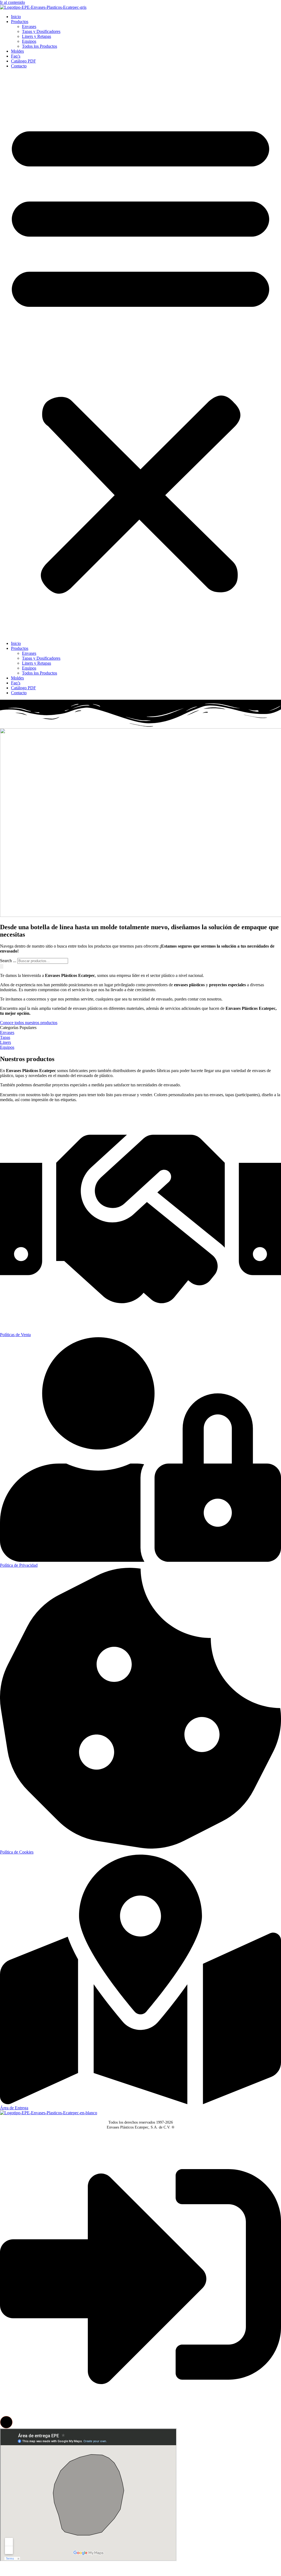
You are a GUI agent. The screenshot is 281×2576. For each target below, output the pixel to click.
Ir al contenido (12, 2)
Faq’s (16, 56)
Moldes (17, 51)
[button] (140, 355)
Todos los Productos (40, 46)
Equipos (29, 41)
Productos (20, 22)
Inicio (16, 17)
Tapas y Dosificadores (41, 31)
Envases (29, 26)
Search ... (8, 961)
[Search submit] (2, 966)
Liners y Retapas (36, 36)
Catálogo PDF (23, 61)
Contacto (19, 66)
